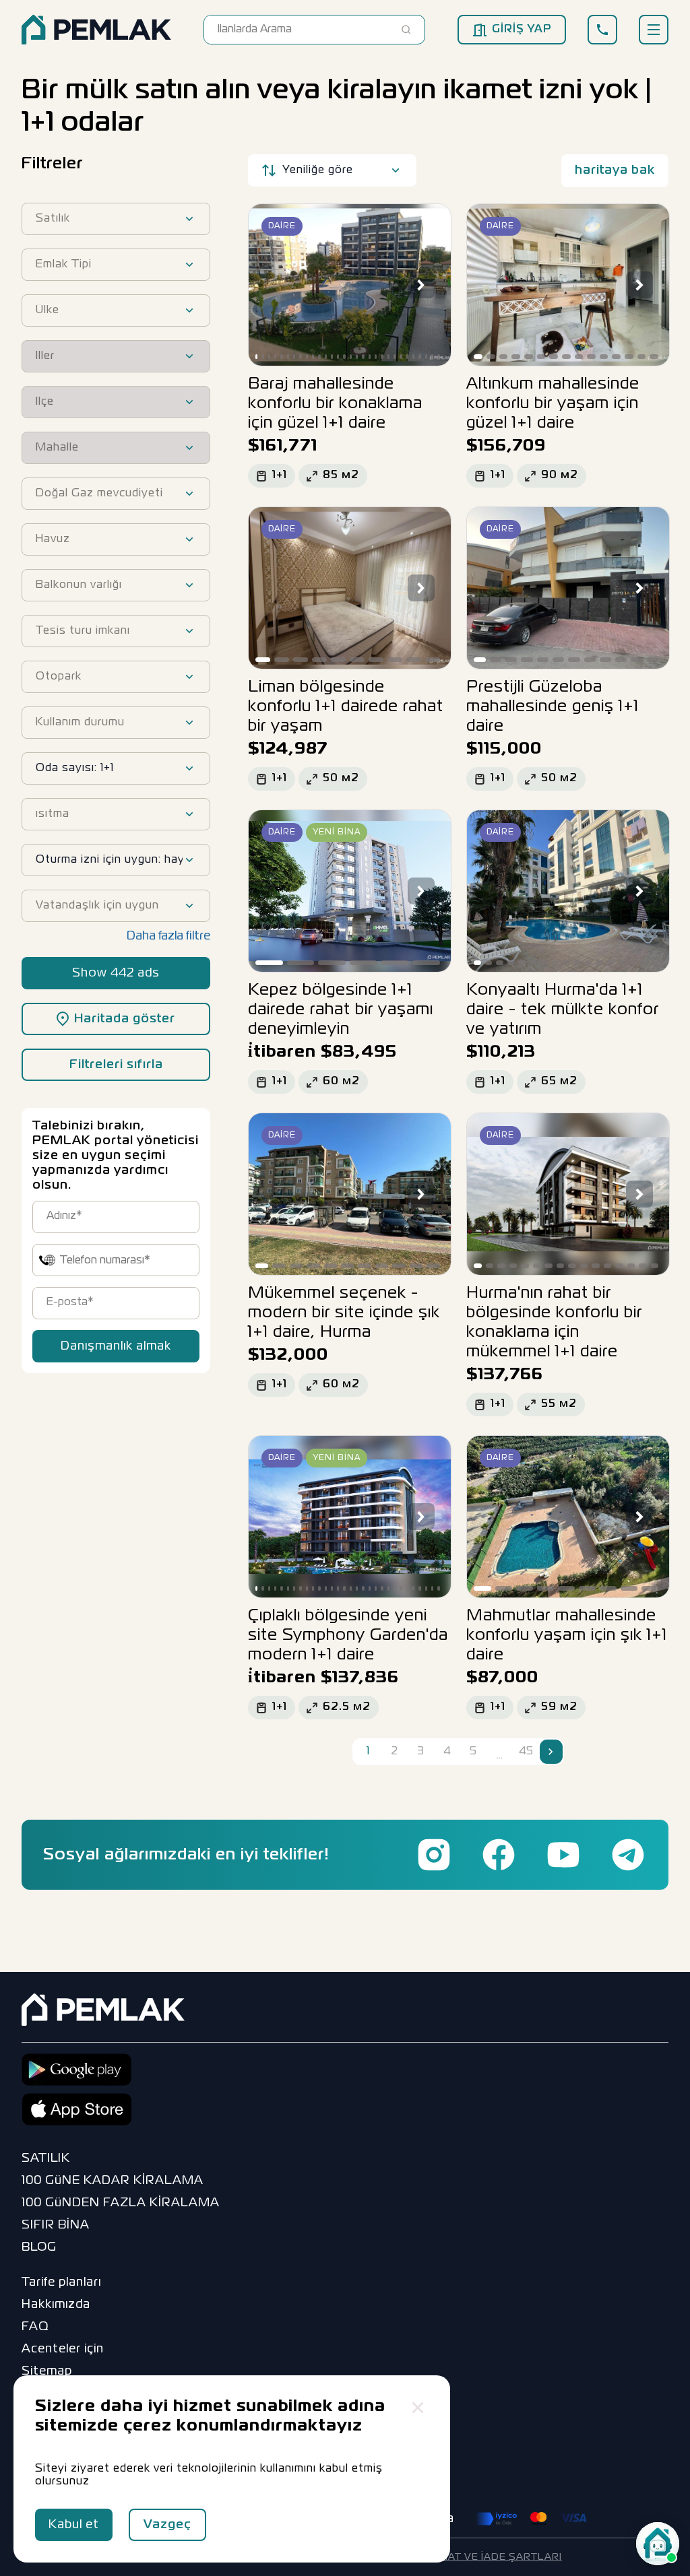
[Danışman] (658, 2544)
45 (526, 1752)
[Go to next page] (551, 1752)
